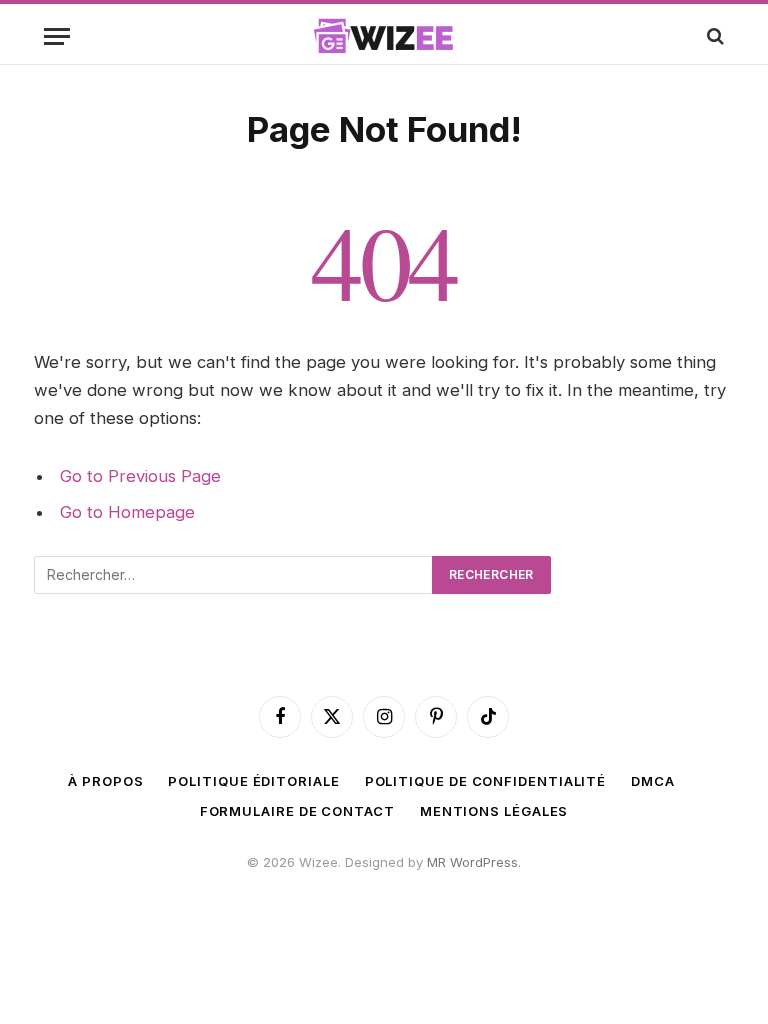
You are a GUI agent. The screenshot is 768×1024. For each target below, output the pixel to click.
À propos (105, 781)
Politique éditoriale (253, 781)
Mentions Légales (494, 811)
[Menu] (57, 36)
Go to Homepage (127, 512)
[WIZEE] (384, 36)
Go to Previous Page (140, 476)
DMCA (653, 781)
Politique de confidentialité (485, 781)
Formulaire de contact (297, 811)
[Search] (713, 36)
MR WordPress (472, 862)
